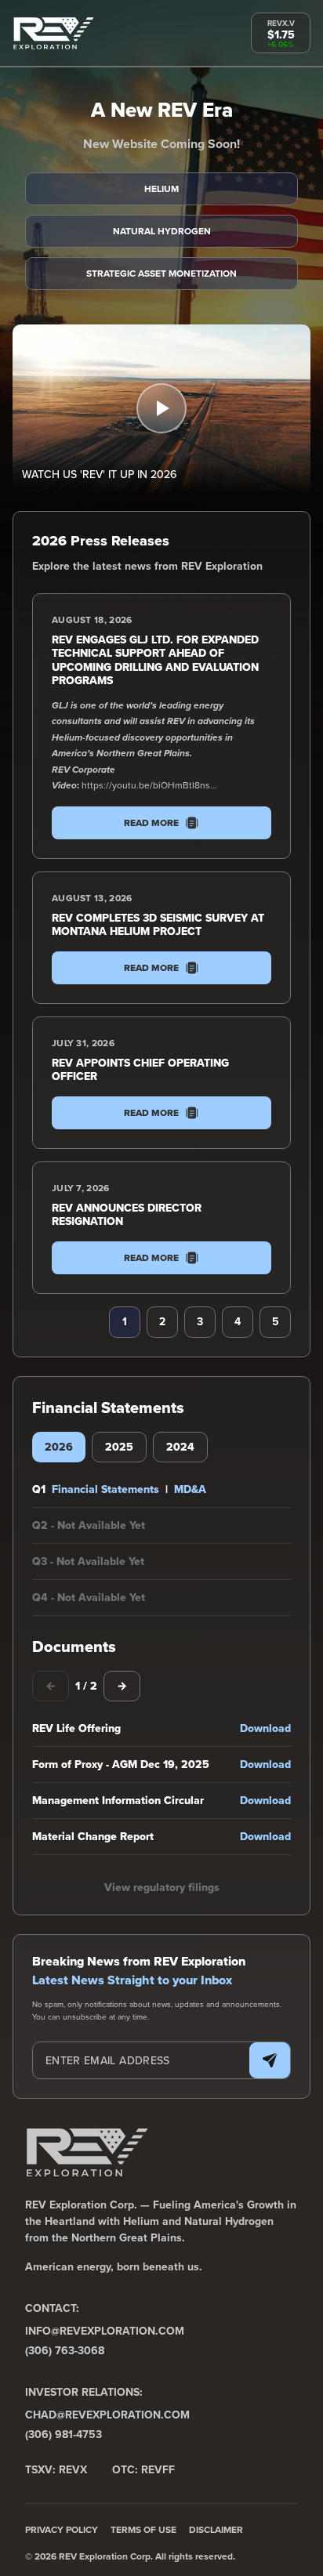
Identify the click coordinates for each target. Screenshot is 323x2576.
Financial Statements (105, 1489)
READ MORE (151, 823)
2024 (180, 1447)
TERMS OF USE (143, 2529)
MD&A (190, 1489)
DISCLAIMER (216, 2529)
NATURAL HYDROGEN (162, 231)
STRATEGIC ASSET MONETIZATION (161, 273)
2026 (59, 1447)
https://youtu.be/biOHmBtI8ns (146, 785)
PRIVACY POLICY (62, 2529)
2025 (119, 1447)
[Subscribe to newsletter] (270, 2060)
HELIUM (161, 188)
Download (265, 1728)
